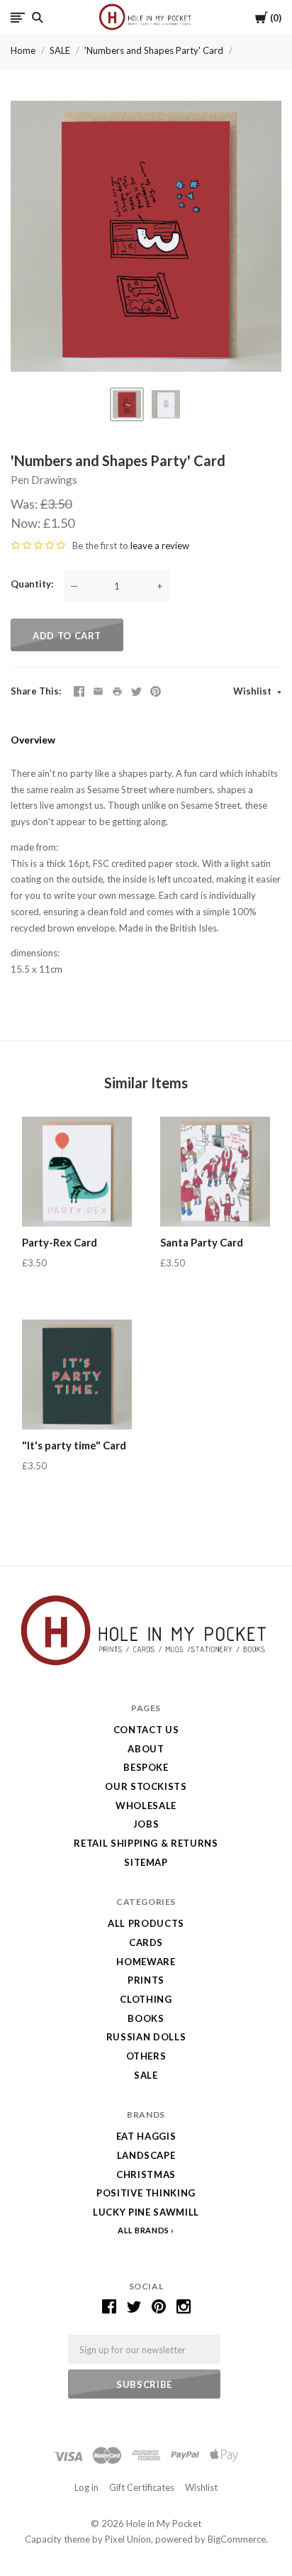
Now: (27, 523)
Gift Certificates (142, 2487)
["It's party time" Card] (77, 1375)
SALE (60, 50)
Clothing (146, 1999)
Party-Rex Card (60, 1242)
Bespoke (146, 1767)
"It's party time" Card (74, 1445)
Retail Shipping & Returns (146, 1843)
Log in (86, 2487)
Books (146, 2018)
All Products (146, 1923)
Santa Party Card (202, 1242)
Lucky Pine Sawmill (146, 2212)
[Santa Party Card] (215, 1172)
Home (23, 50)
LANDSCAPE (146, 2155)
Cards (146, 1942)
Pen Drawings (44, 480)
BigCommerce (237, 2539)
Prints (146, 1980)
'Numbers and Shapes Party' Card (154, 50)
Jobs (146, 1824)
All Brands (144, 2230)
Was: (26, 504)
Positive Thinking (146, 2193)
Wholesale (146, 1806)
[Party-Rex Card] (77, 1172)
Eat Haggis (146, 2136)
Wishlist (253, 691)
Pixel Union (128, 2539)
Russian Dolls (146, 2037)
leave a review (160, 546)
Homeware (146, 1962)
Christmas (146, 2174)
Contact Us (146, 1730)
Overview (33, 740)
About (146, 1749)
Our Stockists (146, 1786)
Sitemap (146, 1862)
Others (146, 2056)
